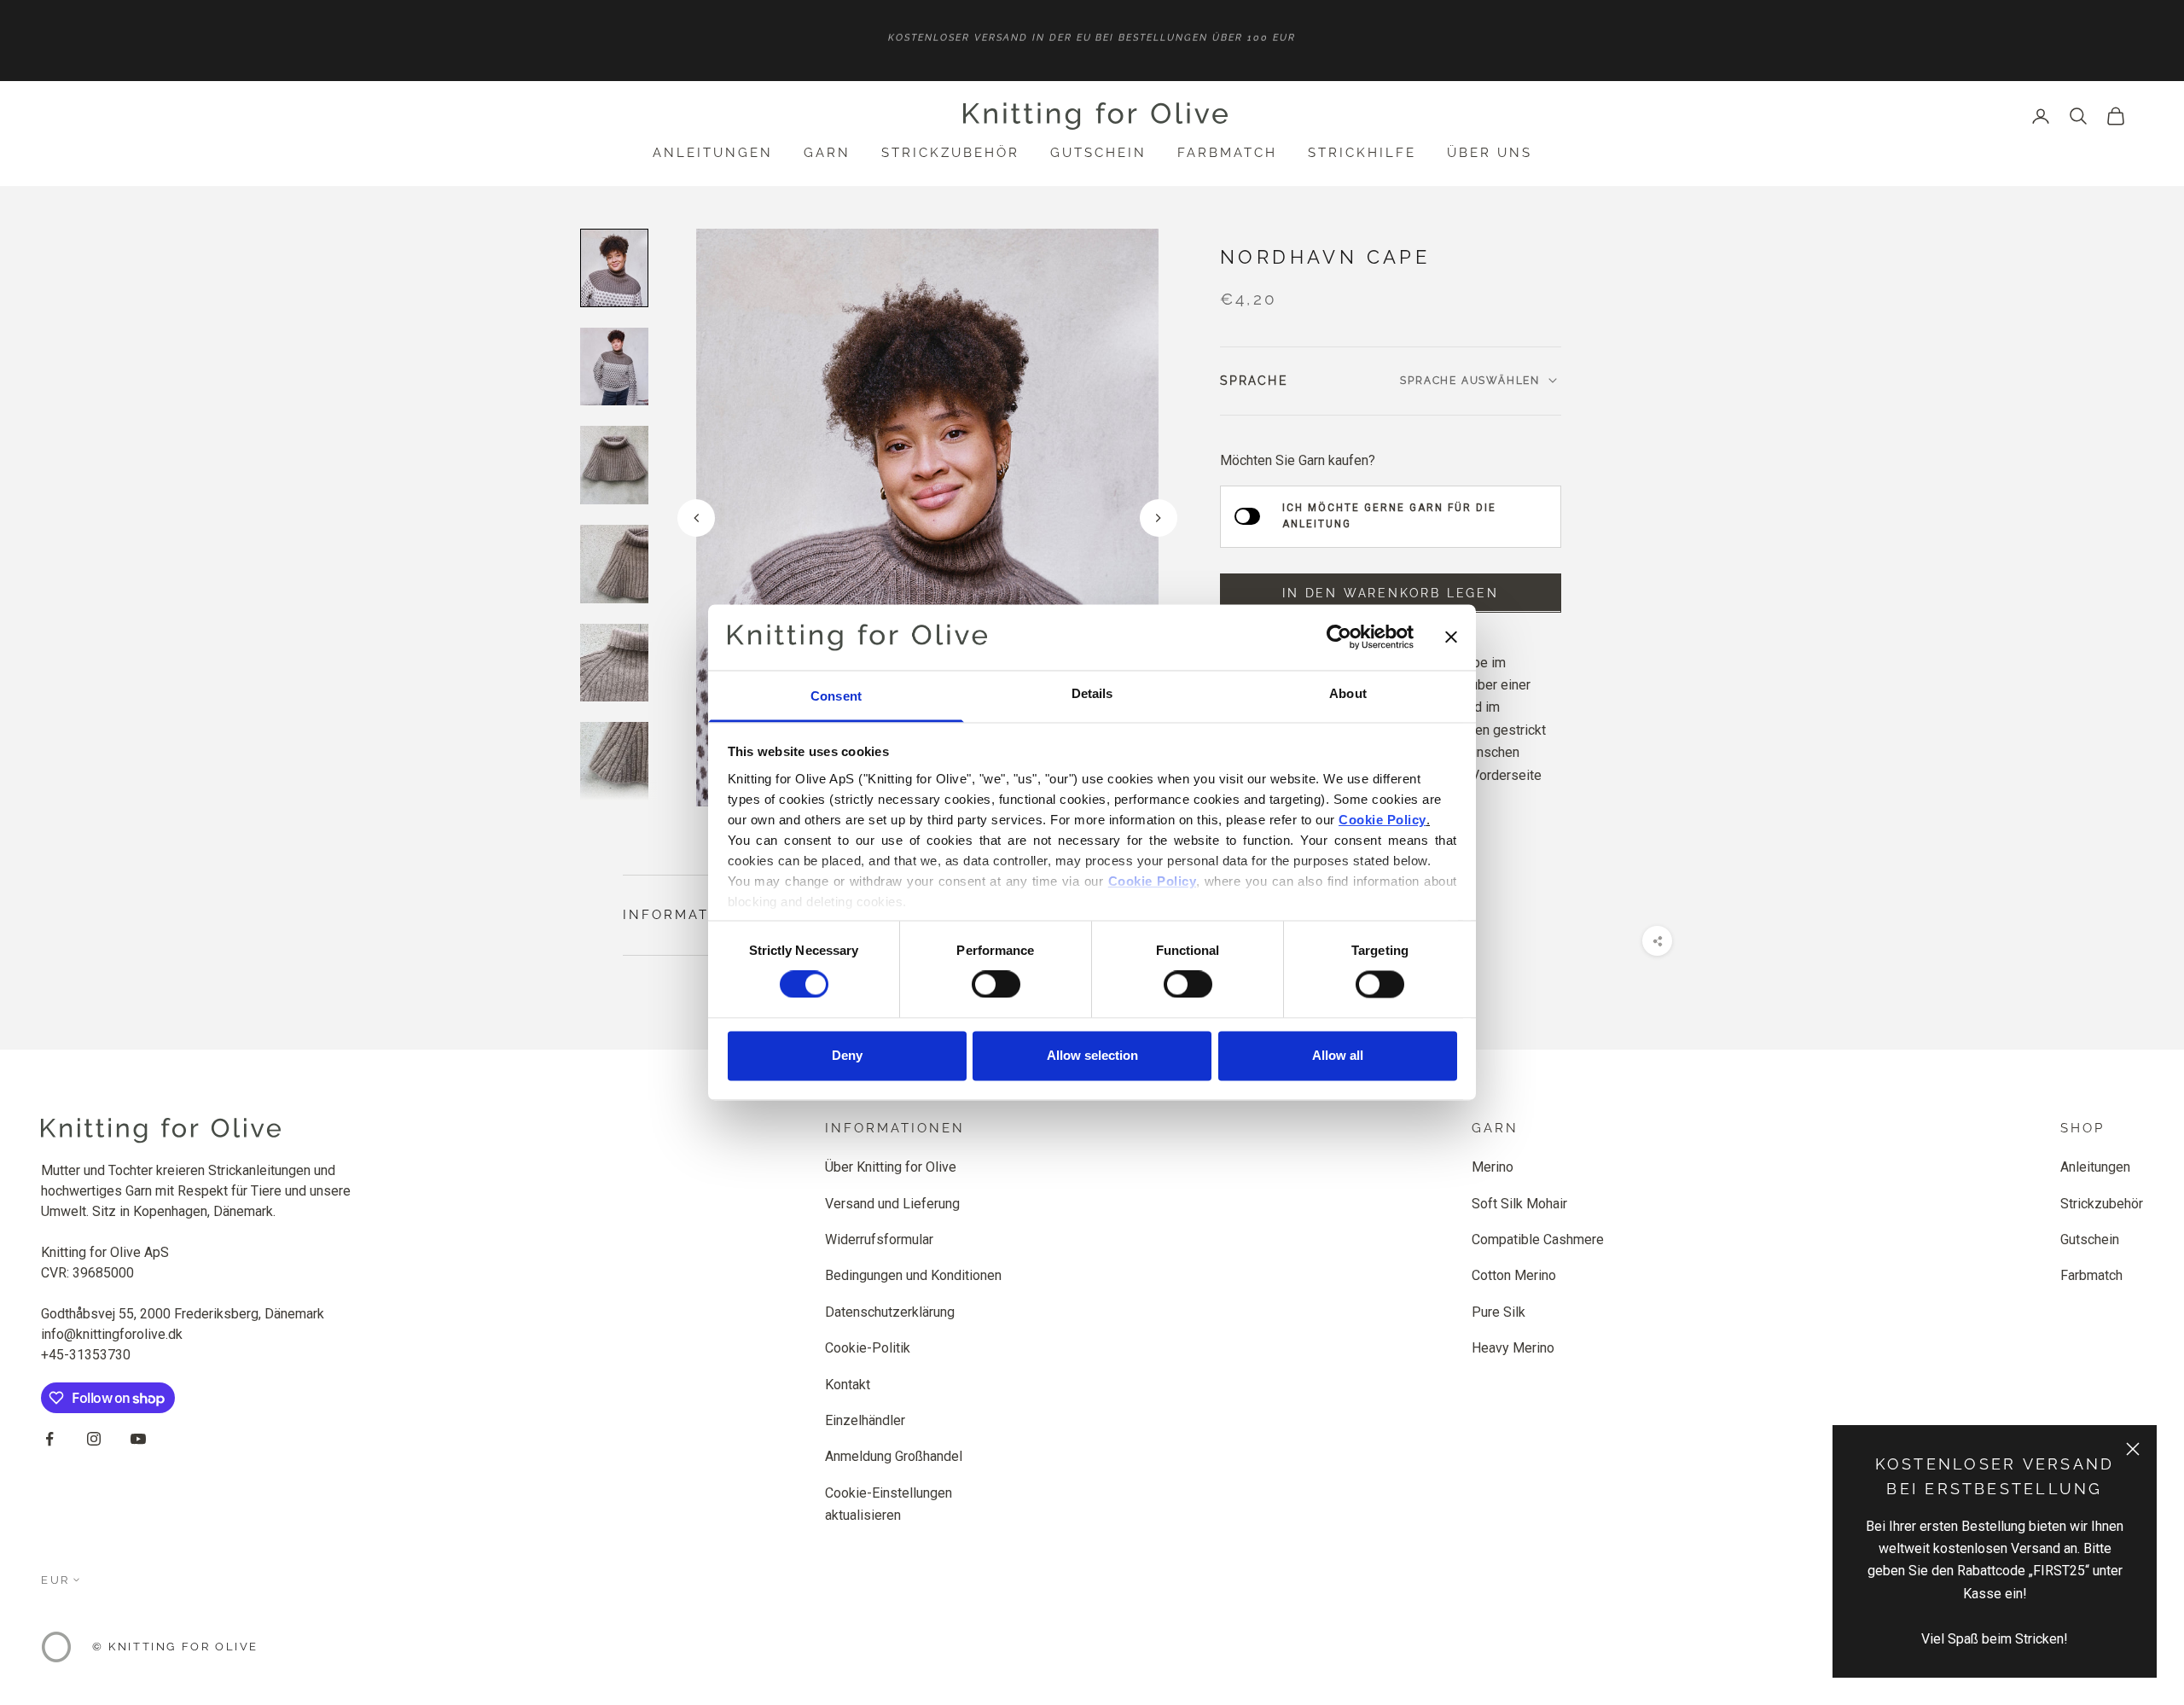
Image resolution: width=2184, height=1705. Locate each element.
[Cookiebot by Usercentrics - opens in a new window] (1339, 637)
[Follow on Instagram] (94, 1439)
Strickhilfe (1362, 153)
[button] (1159, 518)
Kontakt (848, 1385)
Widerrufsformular (879, 1239)
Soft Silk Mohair (1519, 1204)
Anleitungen (713, 153)
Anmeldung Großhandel (894, 1456)
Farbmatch (1227, 153)
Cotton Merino (1514, 1275)
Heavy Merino (1513, 1348)
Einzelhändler (865, 1420)
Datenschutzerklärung (890, 1312)
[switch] (996, 985)
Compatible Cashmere (1538, 1239)
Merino (1493, 1167)
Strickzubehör (950, 153)
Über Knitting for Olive (891, 1167)
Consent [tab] (836, 696)
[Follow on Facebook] (49, 1439)
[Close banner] (1451, 637)
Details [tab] (1092, 693)
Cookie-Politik (868, 1348)
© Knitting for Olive (175, 1647)
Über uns (1490, 153)
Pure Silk (1499, 1312)
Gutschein (1098, 153)
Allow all (1338, 1055)
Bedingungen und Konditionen (913, 1275)
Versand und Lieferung (892, 1204)
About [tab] (1348, 693)
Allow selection (1092, 1055)
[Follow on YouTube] (138, 1439)
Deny (847, 1055)
